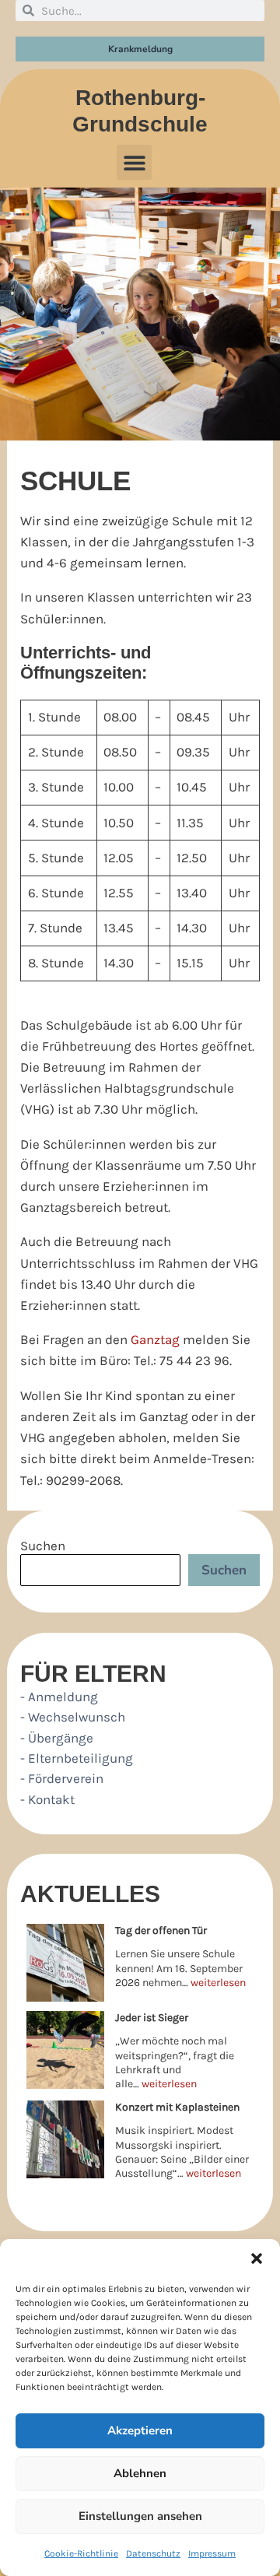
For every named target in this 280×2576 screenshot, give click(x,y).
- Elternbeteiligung (77, 1758)
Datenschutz (153, 2553)
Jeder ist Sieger (152, 2018)
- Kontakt (47, 1799)
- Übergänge (57, 1738)
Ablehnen (140, 2473)
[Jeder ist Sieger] (65, 2050)
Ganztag (155, 1339)
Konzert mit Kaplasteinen (177, 2107)
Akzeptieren (140, 2430)
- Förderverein (62, 1778)
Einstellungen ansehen (140, 2516)
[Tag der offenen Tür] (65, 1963)
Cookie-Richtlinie (81, 2553)
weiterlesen (218, 1983)
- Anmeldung (59, 1697)
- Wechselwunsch (73, 1717)
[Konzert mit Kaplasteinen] (65, 2139)
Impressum (212, 2553)
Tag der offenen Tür (161, 1930)
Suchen (43, 1546)
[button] (257, 2258)
